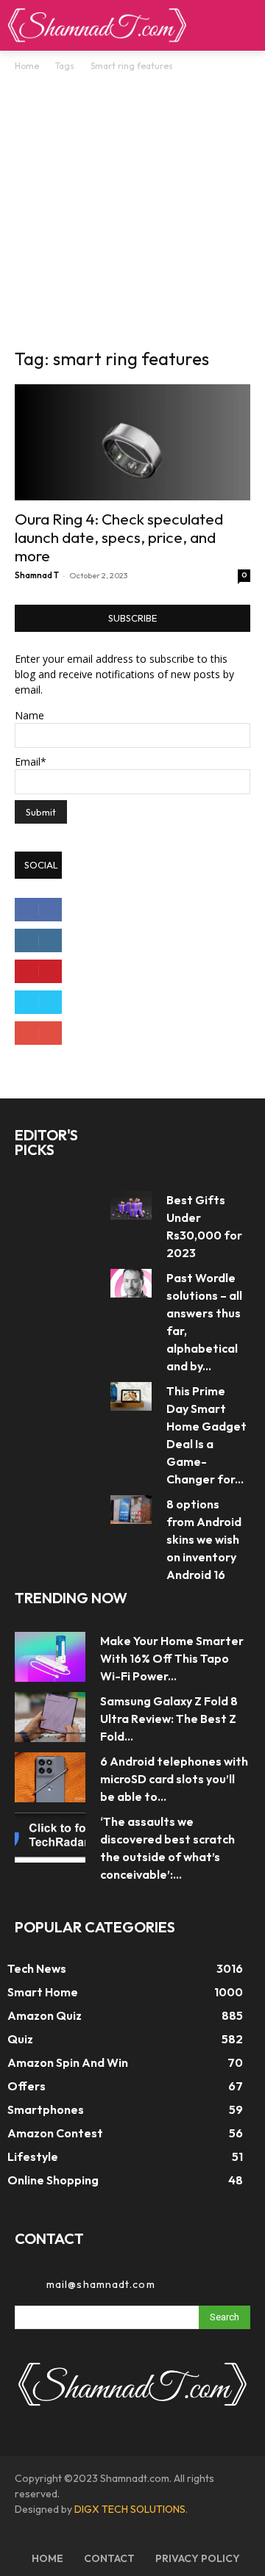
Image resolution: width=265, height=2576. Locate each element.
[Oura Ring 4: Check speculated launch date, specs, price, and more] (132, 442)
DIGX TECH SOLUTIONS (130, 2509)
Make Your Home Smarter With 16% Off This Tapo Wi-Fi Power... (172, 1658)
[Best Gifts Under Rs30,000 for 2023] (131, 1205)
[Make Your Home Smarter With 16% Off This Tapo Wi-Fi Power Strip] (50, 1656)
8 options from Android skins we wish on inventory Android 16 (204, 1539)
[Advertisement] (132, 214)
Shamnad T (37, 575)
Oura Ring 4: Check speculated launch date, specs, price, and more (119, 537)
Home (27, 66)
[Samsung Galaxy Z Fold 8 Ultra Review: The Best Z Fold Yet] (50, 1717)
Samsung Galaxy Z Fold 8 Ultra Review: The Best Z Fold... (169, 1719)
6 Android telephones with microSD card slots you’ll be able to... (174, 1779)
